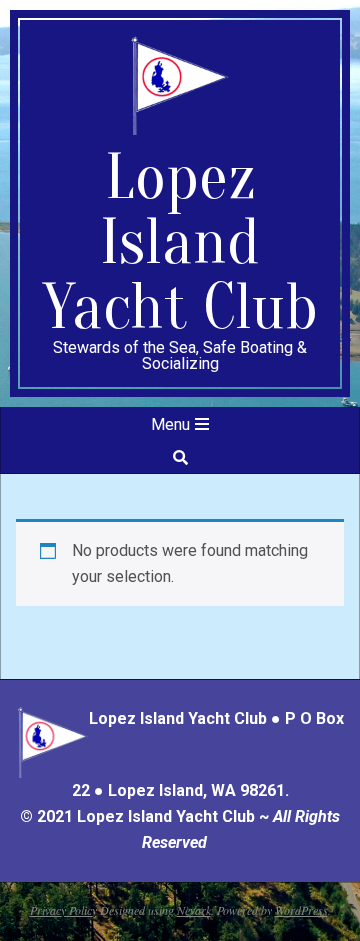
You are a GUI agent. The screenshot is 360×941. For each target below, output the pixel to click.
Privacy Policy (63, 910)
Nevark (194, 910)
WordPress (301, 910)
